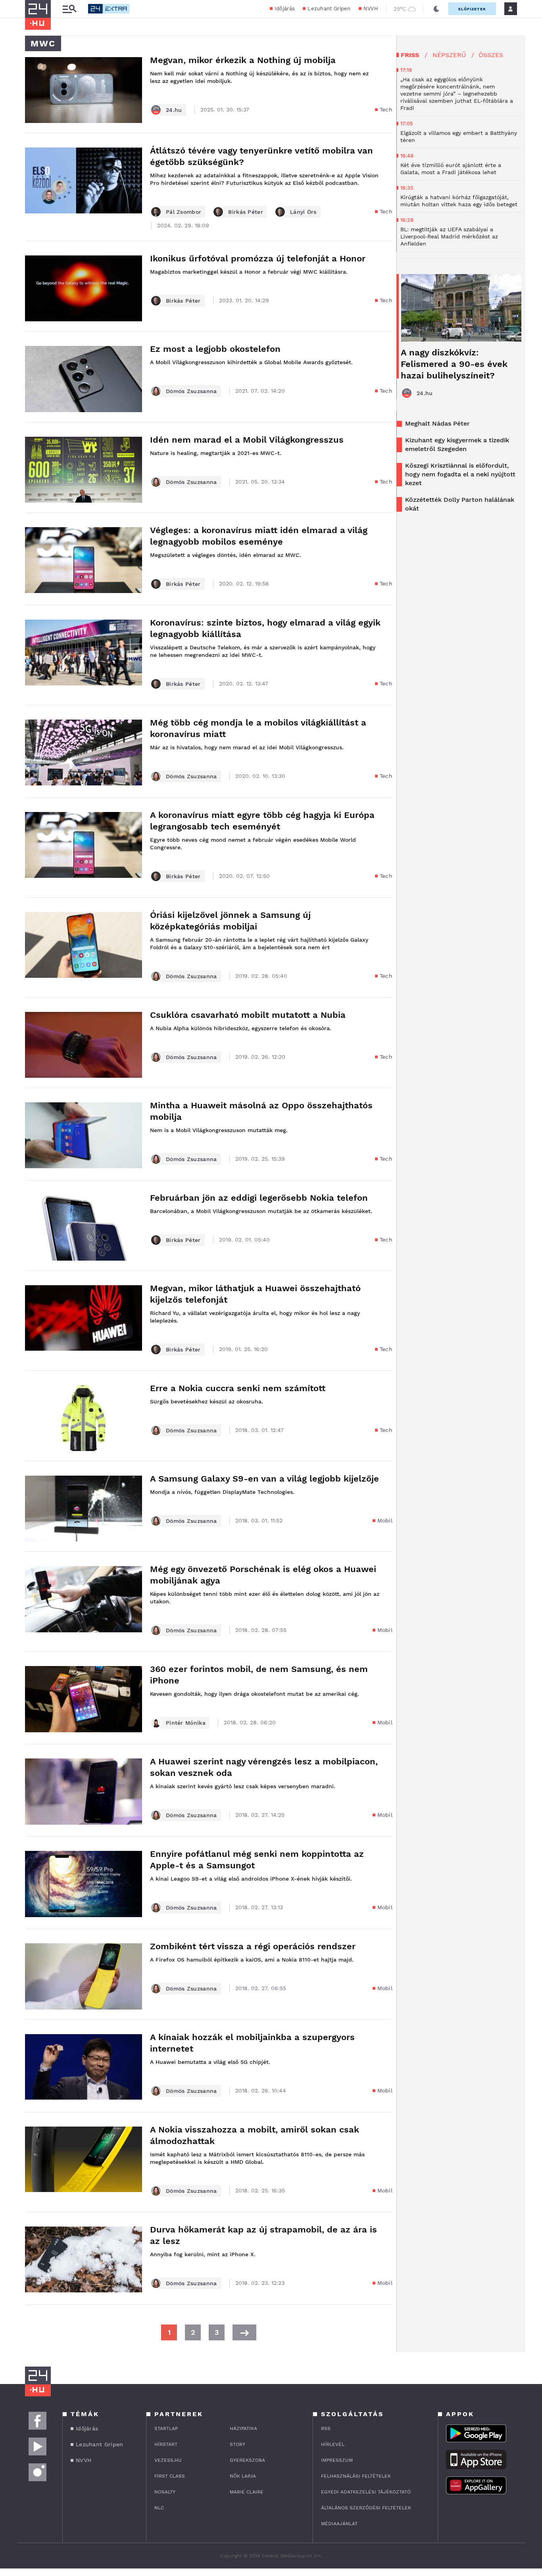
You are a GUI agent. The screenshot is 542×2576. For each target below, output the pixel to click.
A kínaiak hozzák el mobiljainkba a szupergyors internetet (252, 2043)
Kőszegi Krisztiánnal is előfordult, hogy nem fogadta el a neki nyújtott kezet (460, 474)
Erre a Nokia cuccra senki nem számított (238, 1388)
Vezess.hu (168, 2460)
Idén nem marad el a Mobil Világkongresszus (247, 440)
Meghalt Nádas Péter (437, 423)
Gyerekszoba (247, 2460)
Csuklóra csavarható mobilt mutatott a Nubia (248, 1015)
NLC (159, 2508)
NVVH (371, 9)
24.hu (174, 110)
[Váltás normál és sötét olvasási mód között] (436, 9)
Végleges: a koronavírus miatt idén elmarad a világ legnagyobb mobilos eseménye (259, 536)
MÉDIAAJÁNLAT (339, 2524)
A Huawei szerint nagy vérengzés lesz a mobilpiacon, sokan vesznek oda (264, 1767)
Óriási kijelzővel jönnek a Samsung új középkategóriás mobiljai (230, 921)
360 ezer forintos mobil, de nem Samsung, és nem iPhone (259, 1675)
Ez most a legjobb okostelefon (215, 349)
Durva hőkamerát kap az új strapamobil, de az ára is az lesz (263, 2235)
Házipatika (243, 2428)
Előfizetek (472, 9)
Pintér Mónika (186, 1723)
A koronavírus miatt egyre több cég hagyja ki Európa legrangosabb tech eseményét (262, 821)
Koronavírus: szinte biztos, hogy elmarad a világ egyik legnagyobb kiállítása (265, 628)
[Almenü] (69, 9)
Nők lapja (243, 2476)
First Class (170, 2476)
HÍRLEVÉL (333, 2444)
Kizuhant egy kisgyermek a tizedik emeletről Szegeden (457, 444)
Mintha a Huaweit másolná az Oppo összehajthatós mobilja (261, 1111)
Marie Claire (247, 2492)
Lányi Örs (303, 212)
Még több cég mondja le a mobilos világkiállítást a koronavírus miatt (258, 728)
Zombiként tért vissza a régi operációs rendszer (253, 1946)
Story (237, 2444)
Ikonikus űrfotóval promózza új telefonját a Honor (258, 258)
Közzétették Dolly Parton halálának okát (460, 504)
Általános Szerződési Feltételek (366, 2508)
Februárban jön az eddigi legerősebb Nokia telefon (259, 1198)
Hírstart (166, 2444)
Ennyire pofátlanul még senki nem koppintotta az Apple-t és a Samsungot (257, 1860)
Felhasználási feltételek (356, 2476)
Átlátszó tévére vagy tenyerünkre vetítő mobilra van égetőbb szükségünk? (261, 156)
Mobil (385, 1520)
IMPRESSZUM (337, 2460)
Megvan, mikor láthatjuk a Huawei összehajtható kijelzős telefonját (255, 1294)
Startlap (166, 2428)
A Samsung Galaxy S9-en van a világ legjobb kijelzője (264, 1479)
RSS (326, 2428)
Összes (491, 55)
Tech (386, 109)
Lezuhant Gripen (329, 9)
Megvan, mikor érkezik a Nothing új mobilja (243, 60)
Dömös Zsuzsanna (191, 391)
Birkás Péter (246, 212)
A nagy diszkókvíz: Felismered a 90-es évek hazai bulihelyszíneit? (454, 364)
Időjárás (285, 9)
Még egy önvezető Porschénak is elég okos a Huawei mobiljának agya (263, 1575)
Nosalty (165, 2492)
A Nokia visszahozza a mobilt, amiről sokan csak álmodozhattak (255, 2135)
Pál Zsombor (184, 212)
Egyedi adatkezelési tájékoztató (366, 2492)
